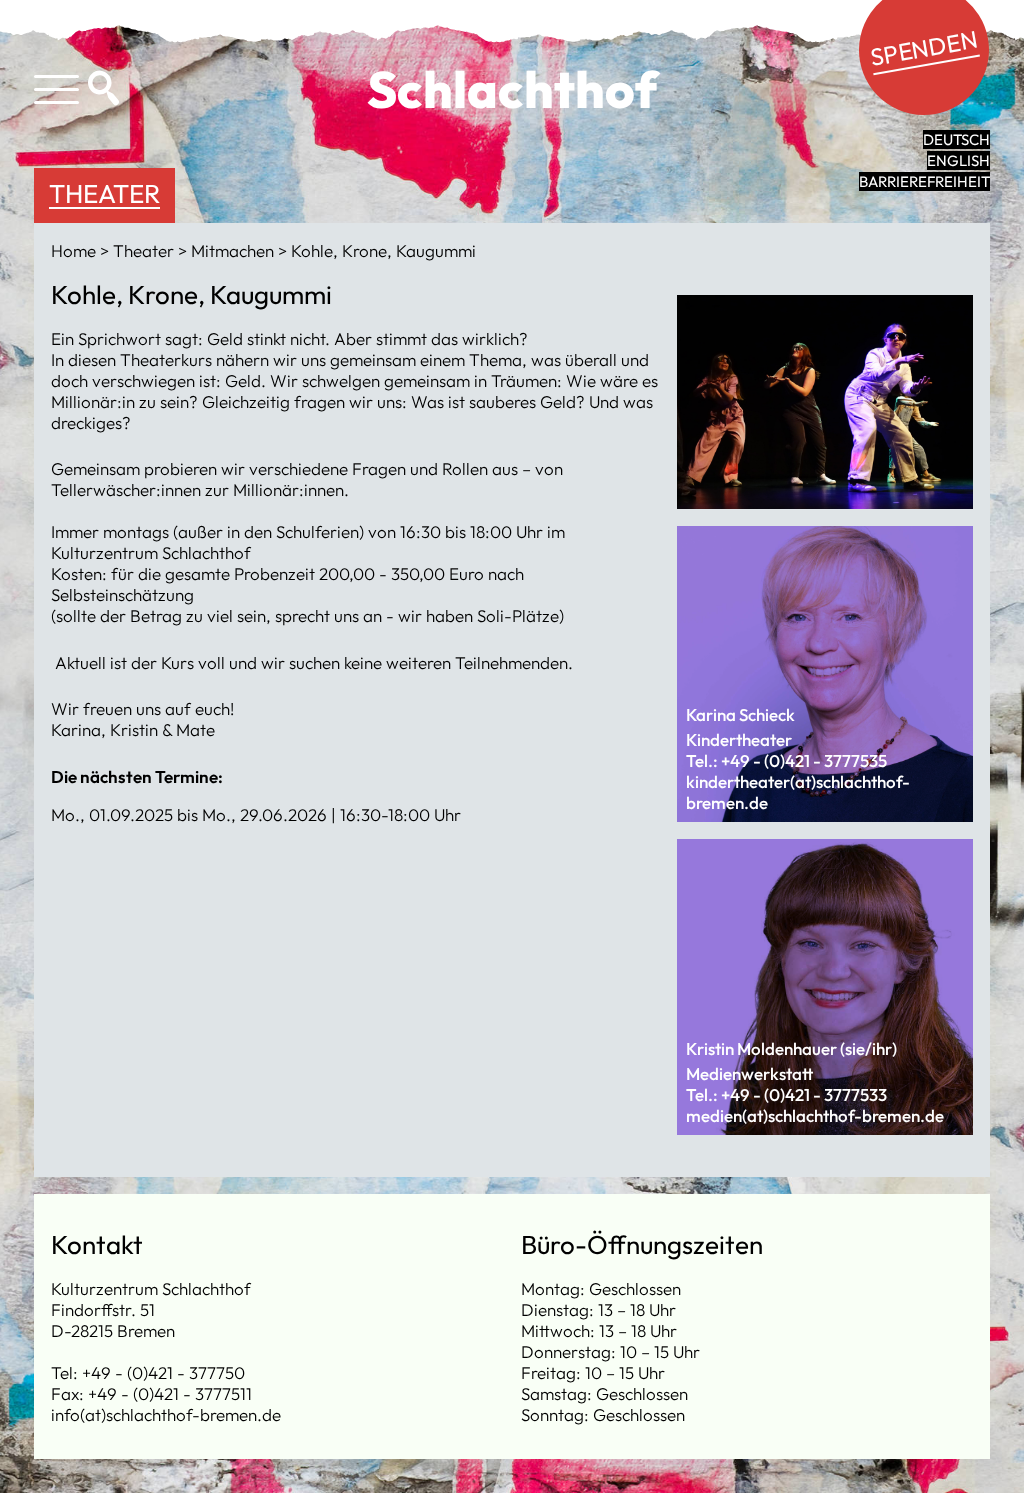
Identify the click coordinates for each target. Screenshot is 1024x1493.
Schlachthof (512, 89)
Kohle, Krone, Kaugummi (383, 250)
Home (75, 250)
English (958, 160)
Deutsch (956, 139)
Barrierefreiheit (924, 181)
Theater (104, 193)
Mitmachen (234, 250)
